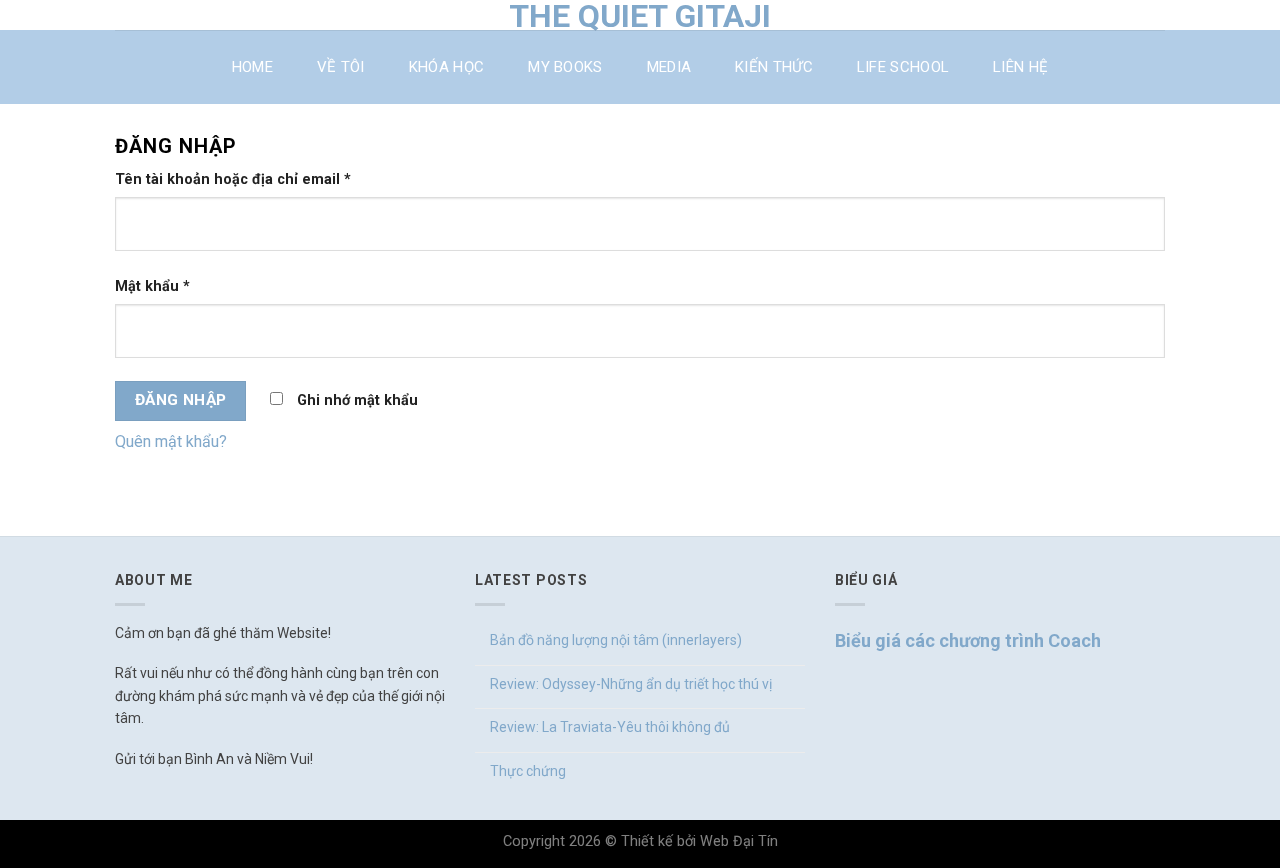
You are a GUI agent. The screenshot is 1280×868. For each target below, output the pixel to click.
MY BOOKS (565, 67)
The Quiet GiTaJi (640, 16)
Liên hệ (1020, 67)
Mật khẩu (152, 286)
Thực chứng (528, 771)
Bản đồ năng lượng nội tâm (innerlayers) (616, 640)
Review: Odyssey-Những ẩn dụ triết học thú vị (631, 684)
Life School (903, 67)
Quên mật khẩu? (171, 441)
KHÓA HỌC (446, 67)
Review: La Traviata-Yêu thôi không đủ (610, 727)
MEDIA (669, 67)
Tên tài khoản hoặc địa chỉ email (233, 179)
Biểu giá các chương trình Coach (968, 640)
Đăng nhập (181, 400)
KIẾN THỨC (774, 67)
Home (252, 67)
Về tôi (341, 67)
